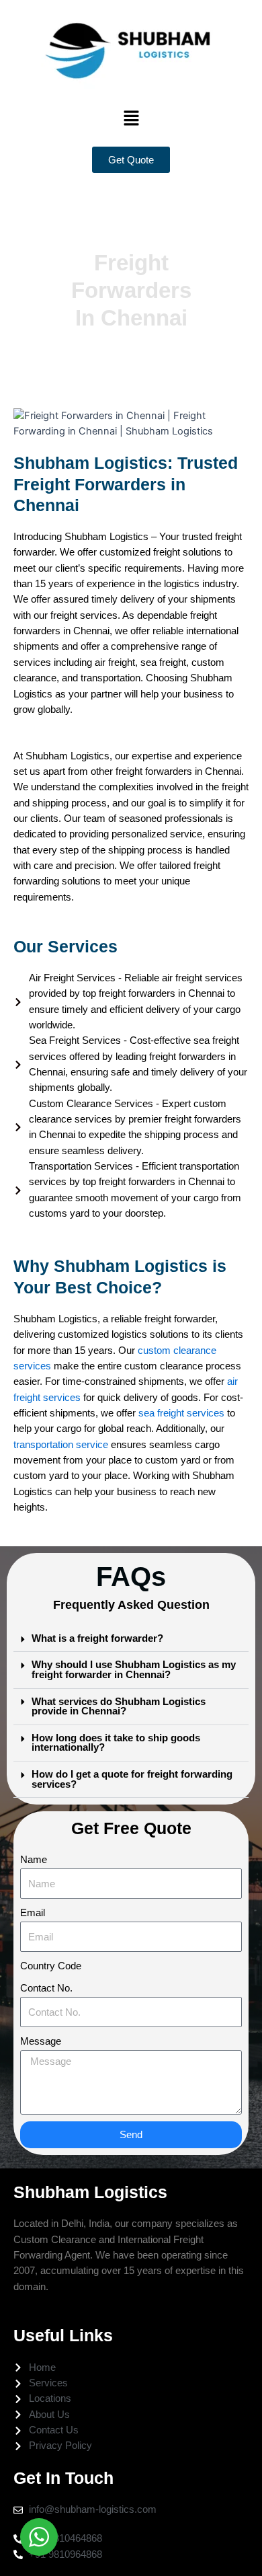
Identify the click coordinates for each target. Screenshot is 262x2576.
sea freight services (181, 1413)
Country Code (51, 1966)
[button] (131, 118)
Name (34, 1860)
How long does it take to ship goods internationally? (116, 1743)
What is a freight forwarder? (97, 1638)
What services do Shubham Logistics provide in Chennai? (119, 1707)
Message (41, 2041)
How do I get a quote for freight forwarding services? (132, 1779)
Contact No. (46, 1988)
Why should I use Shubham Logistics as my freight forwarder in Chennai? (134, 1670)
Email (33, 1913)
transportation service (61, 1445)
